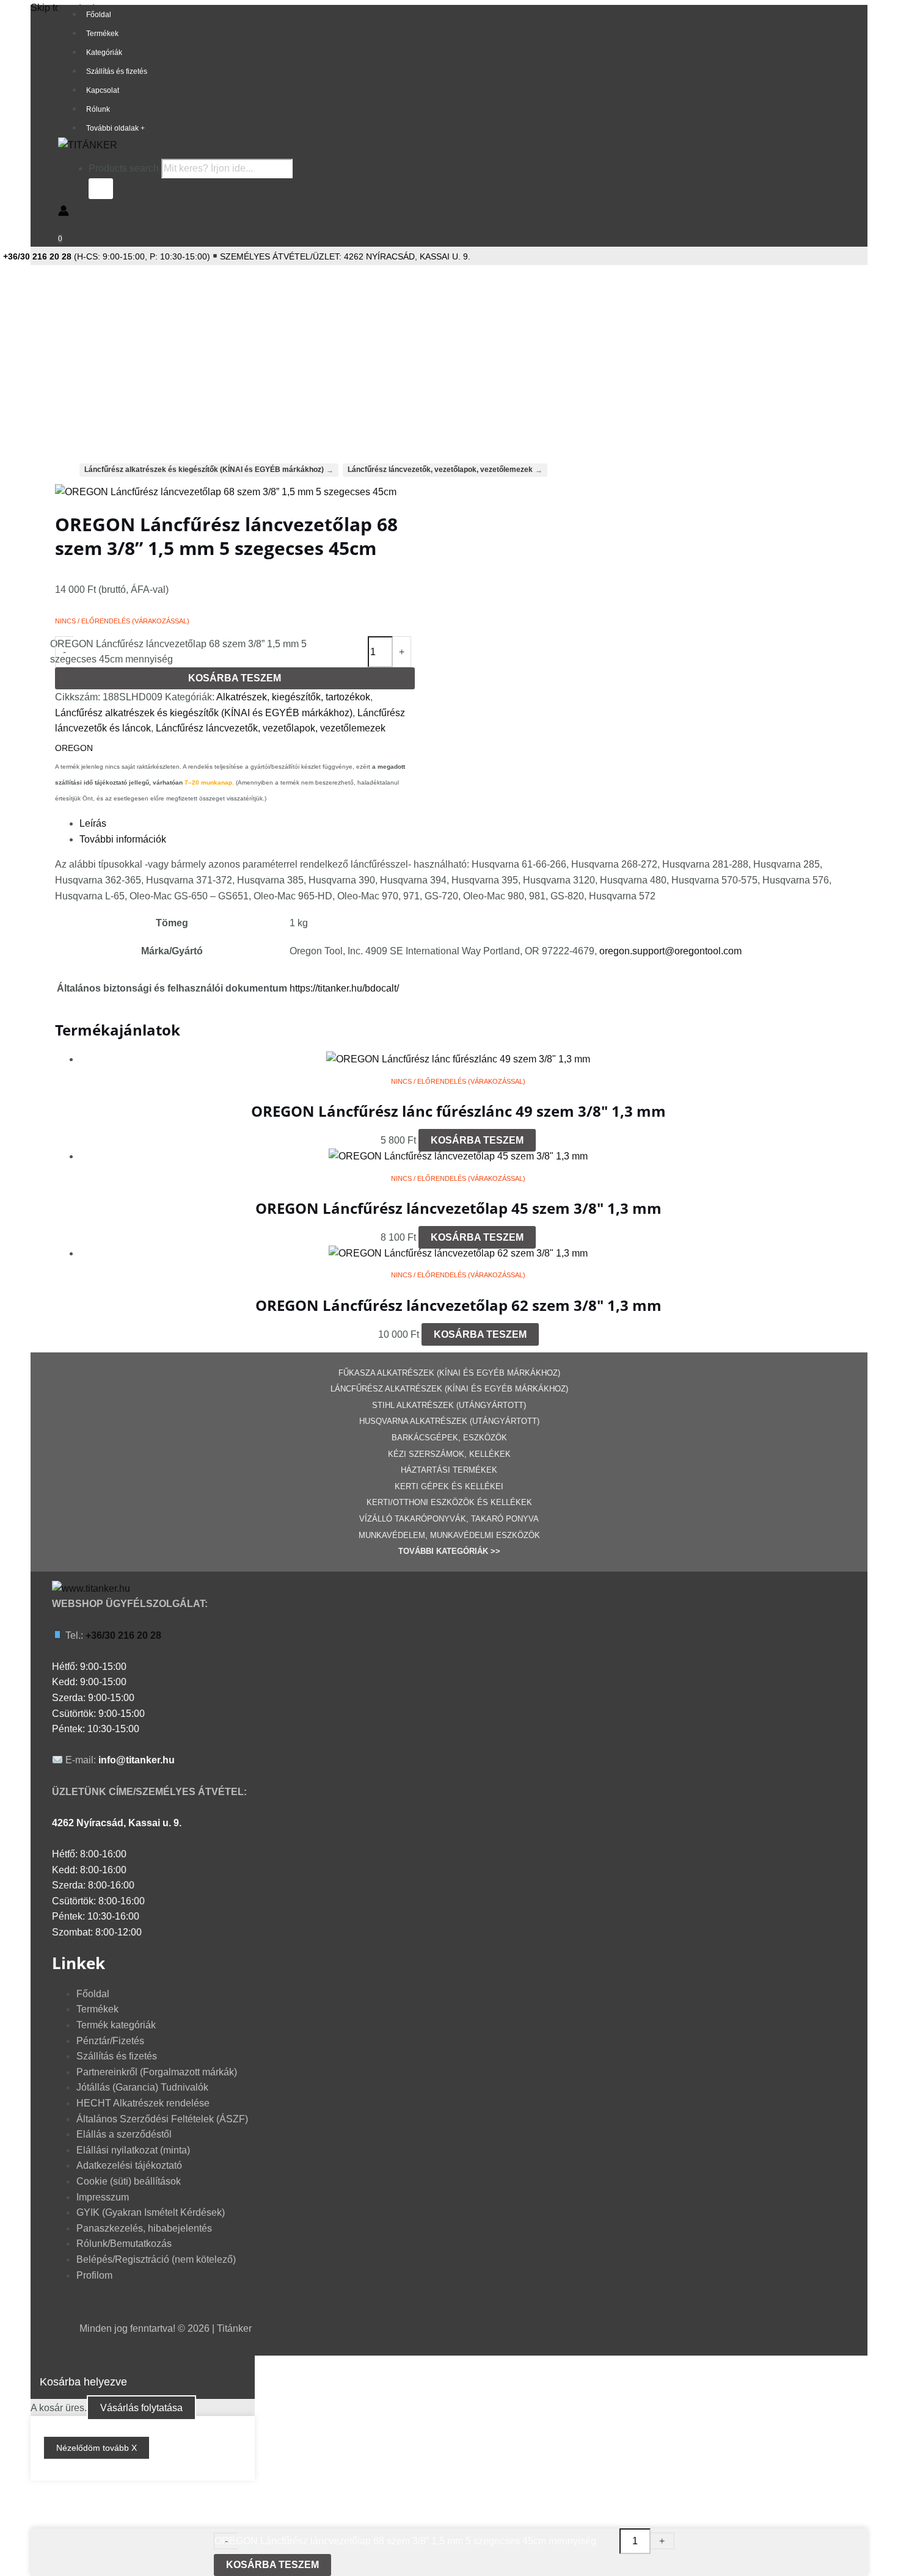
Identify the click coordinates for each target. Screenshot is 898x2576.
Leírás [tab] (93, 823)
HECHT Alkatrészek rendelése (143, 2103)
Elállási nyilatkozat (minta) (133, 2150)
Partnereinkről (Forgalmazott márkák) (157, 2072)
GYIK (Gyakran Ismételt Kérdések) (151, 2212)
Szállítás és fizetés (117, 71)
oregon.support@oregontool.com (670, 951)
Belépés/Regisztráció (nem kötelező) (156, 2259)
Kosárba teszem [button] (477, 1140)
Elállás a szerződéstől (124, 2134)
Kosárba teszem (235, 678)
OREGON (74, 748)
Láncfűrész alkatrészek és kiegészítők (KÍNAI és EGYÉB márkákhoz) (204, 713)
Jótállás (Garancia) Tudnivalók (142, 2087)
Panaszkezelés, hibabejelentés (144, 2228)
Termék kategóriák (116, 2025)
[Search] (101, 189)
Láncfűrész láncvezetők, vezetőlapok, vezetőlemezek (271, 728)
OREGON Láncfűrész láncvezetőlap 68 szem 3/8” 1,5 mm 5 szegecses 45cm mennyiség (178, 652)
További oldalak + (115, 128)
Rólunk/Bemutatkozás (124, 2244)
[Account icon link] (64, 213)
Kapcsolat (103, 90)
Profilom (94, 2275)
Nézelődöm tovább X (97, 2448)
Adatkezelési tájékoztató (129, 2165)
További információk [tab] (123, 839)
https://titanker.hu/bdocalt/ (344, 988)
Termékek (102, 34)
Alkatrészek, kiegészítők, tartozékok (293, 697)
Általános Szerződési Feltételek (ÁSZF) (162, 2119)
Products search (125, 168)
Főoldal (99, 15)
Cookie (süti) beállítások (129, 2181)
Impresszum (103, 2197)
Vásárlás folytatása (141, 2408)
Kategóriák (104, 53)
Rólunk (98, 109)
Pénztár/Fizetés (110, 2041)
